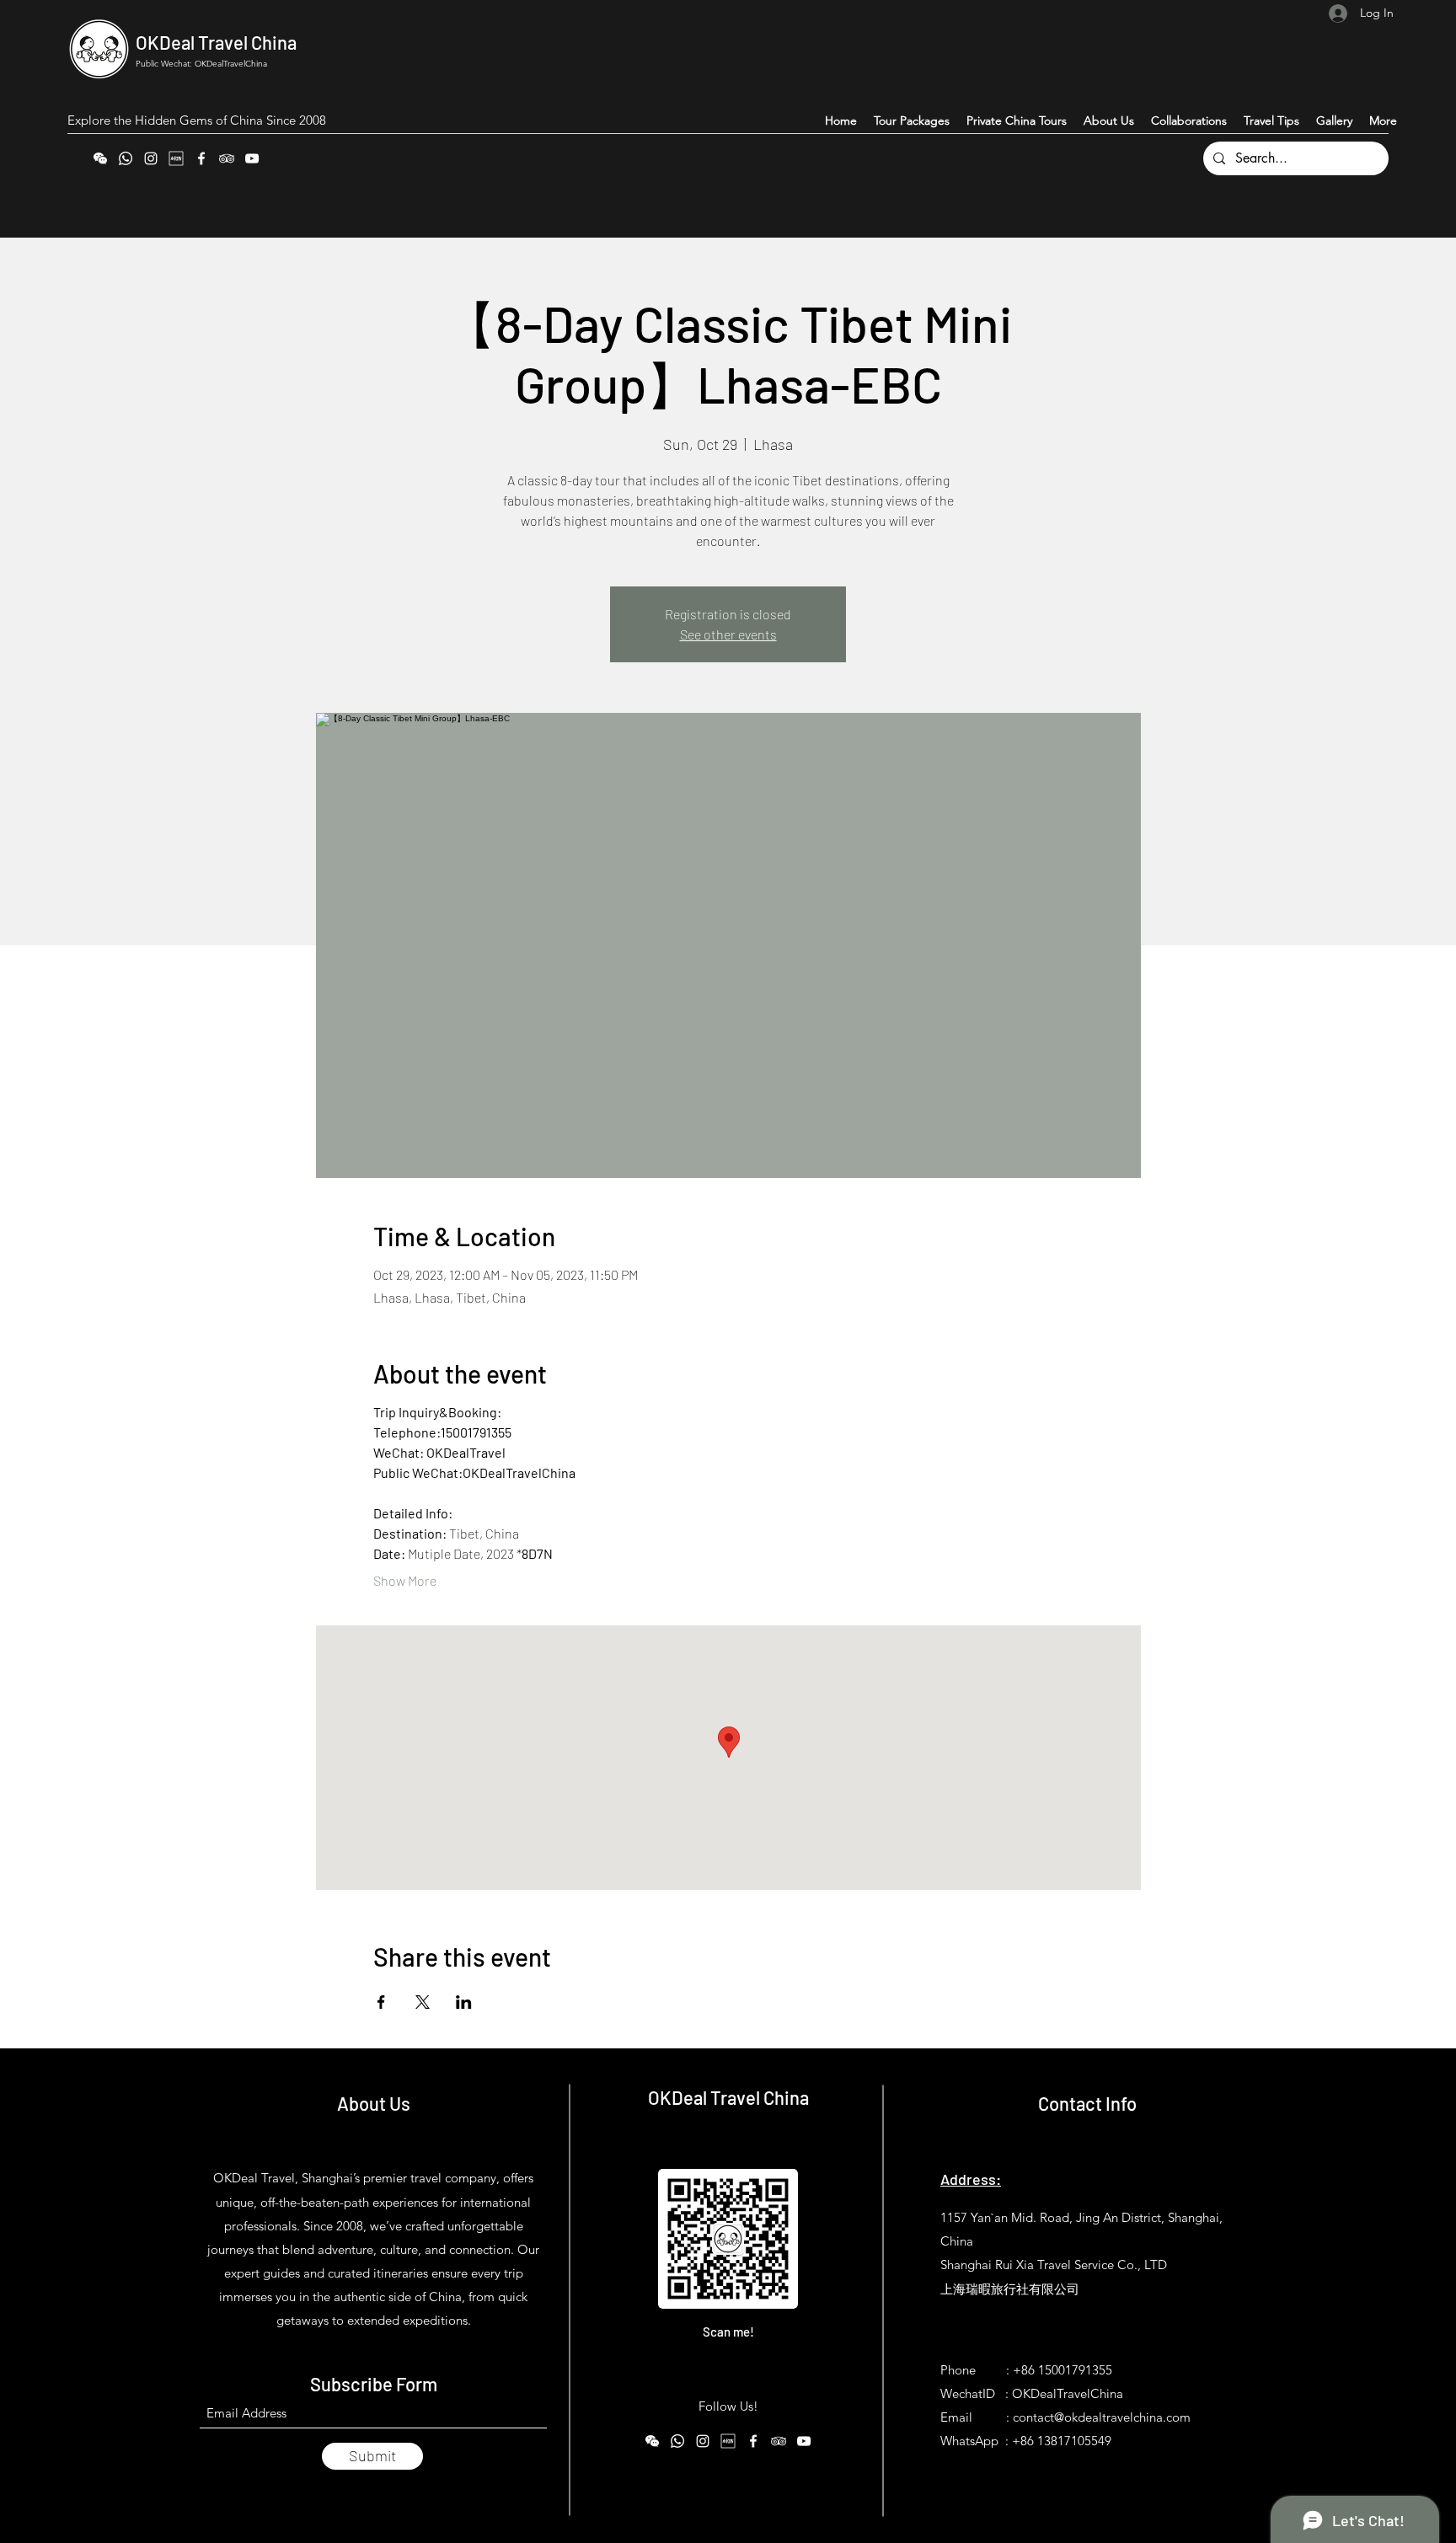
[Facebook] (201, 158)
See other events (728, 634)
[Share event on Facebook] (381, 2002)
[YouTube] (252, 158)
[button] (1383, 120)
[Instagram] (151, 158)
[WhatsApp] (126, 158)
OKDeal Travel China (216, 42)
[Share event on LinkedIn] (464, 2002)
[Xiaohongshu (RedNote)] (176, 158)
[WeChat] (100, 158)
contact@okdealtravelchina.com (1102, 2417)
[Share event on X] (423, 2002)
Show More (405, 1580)
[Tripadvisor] (227, 158)
